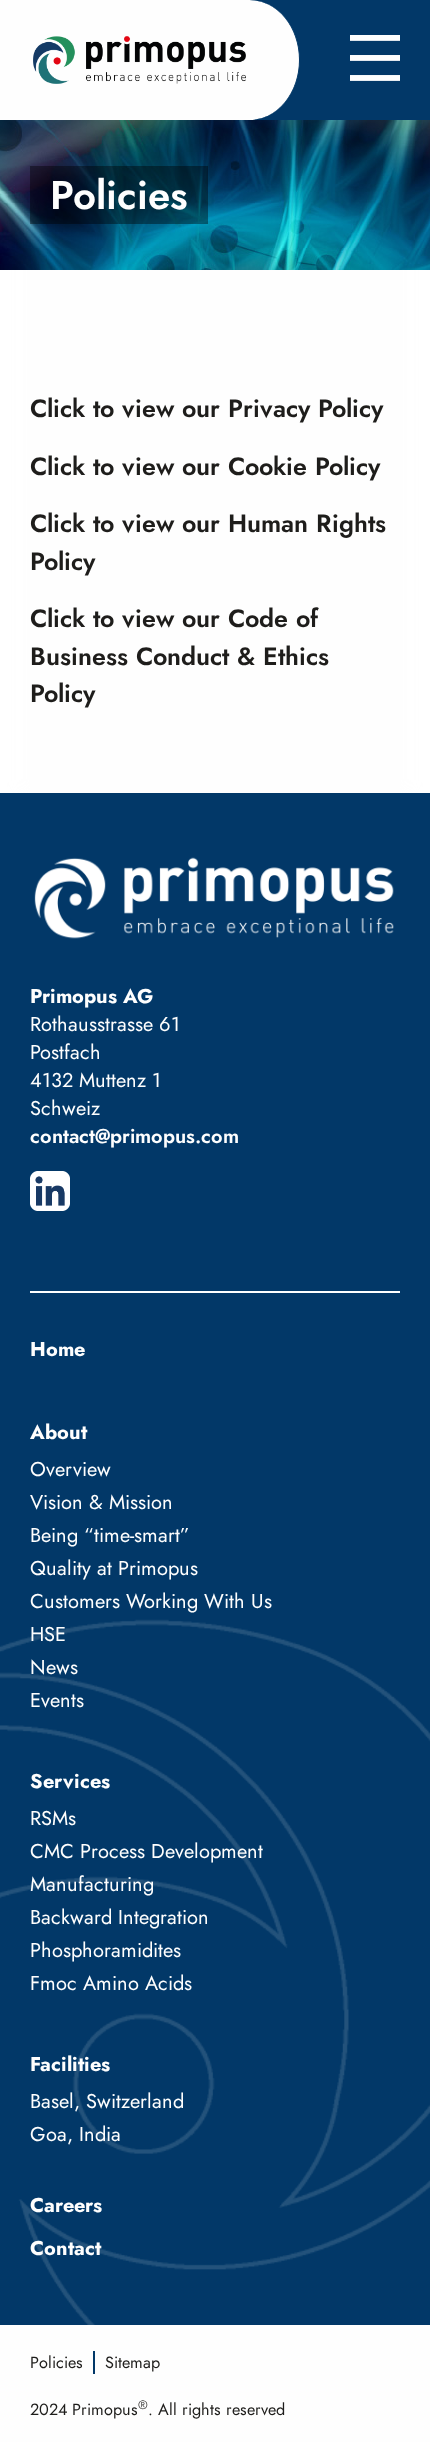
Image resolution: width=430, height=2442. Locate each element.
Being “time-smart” (110, 1535)
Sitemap (132, 2362)
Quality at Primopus (114, 1568)
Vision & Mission (101, 1502)
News (54, 1667)
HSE (48, 1634)
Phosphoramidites (105, 1950)
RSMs (53, 1818)
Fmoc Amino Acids (111, 1983)
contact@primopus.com (134, 1136)
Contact (65, 2248)
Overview (70, 1469)
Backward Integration (119, 1917)
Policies (56, 2362)
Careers (66, 2205)
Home (57, 1349)
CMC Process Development (146, 1851)
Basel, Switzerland (107, 2101)
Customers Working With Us (151, 1601)
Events (57, 1700)
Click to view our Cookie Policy (205, 466)
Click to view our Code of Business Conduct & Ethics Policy (179, 655)
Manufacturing (92, 1884)
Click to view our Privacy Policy (206, 408)
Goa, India (75, 2134)
